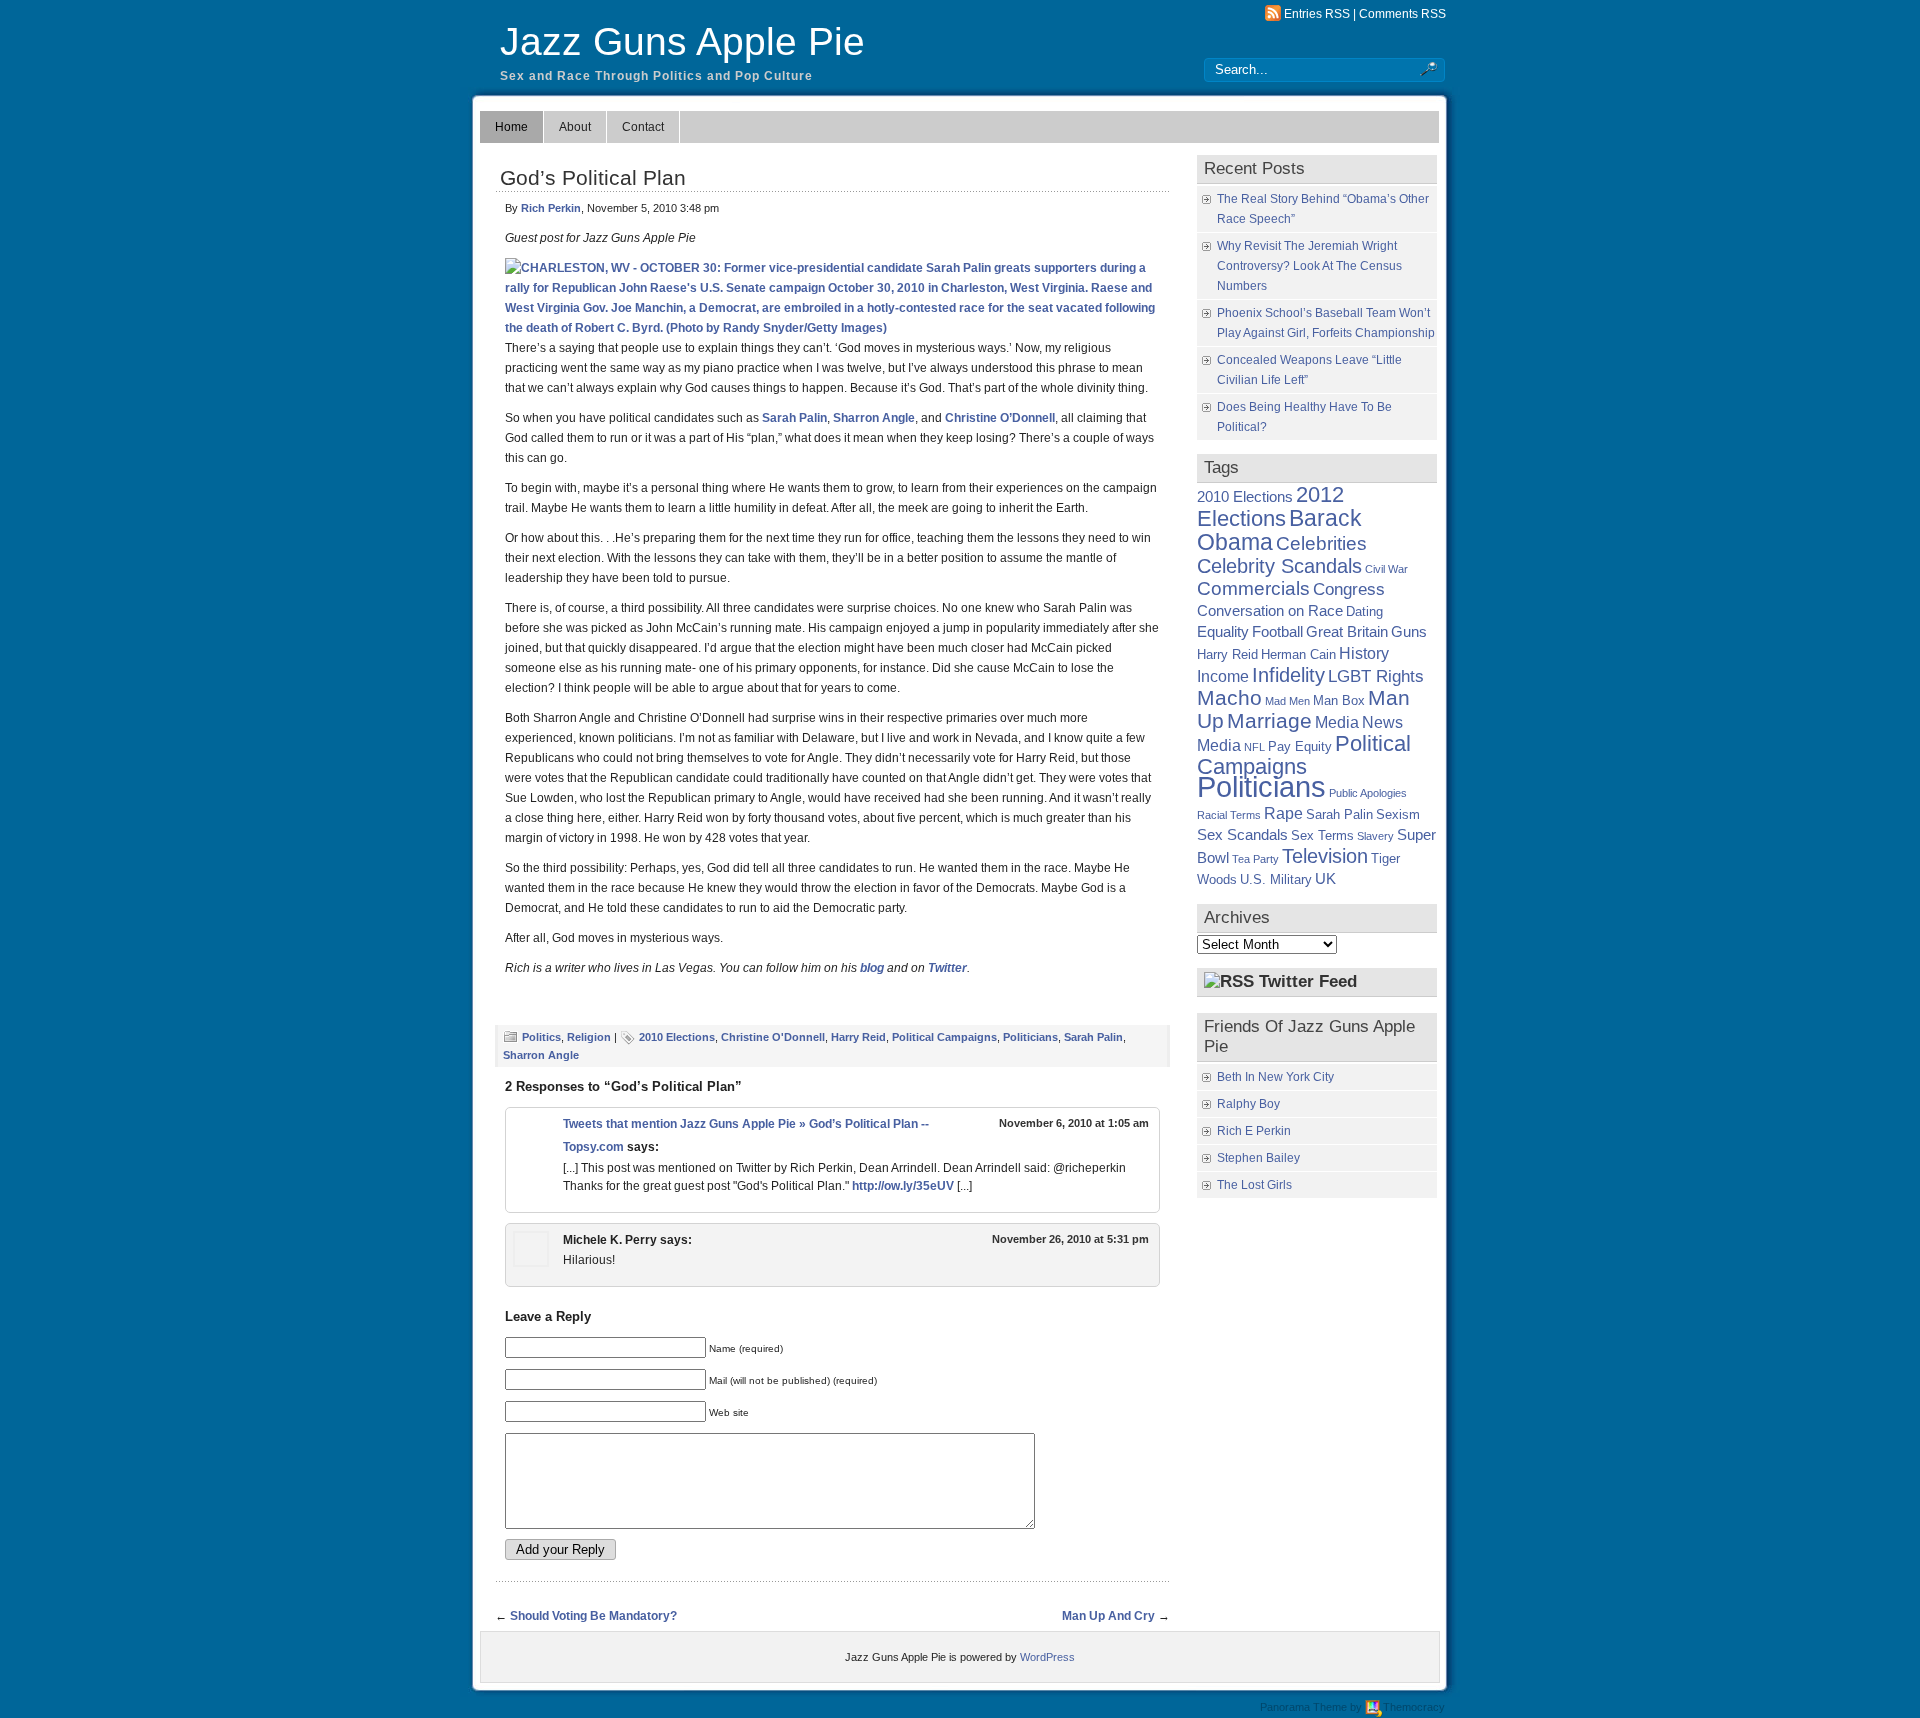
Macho (1229, 698)
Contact (643, 127)
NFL (1254, 747)
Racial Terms (1229, 815)
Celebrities (1321, 543)
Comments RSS (1402, 14)
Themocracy (1414, 1707)
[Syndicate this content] (1229, 981)
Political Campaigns (944, 1037)
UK (1325, 879)
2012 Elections (1270, 506)
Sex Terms (1322, 835)
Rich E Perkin (1254, 1131)
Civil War (1386, 569)
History (1364, 653)
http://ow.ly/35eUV (903, 1186)
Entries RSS (1317, 14)
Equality (1223, 632)
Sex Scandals (1242, 835)
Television (1325, 856)
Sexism (1398, 814)
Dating (1364, 611)
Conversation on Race (1270, 611)
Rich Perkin (551, 208)
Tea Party (1255, 859)
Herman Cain (1298, 654)
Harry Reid (858, 1037)
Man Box (1339, 700)
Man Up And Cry (1108, 1616)
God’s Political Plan (593, 177)
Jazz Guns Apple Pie (682, 41)
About (575, 127)
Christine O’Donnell (1000, 418)
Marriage (1269, 720)
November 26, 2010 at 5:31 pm (1070, 1239)
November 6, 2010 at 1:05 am (1074, 1123)
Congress (1349, 589)
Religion (589, 1037)
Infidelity (1288, 675)
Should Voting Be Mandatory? (593, 1616)
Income (1223, 676)
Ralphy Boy (1248, 1104)
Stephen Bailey (1258, 1158)
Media (1337, 722)
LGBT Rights (1376, 676)
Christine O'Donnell (773, 1037)
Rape (1283, 813)
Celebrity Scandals (1279, 566)
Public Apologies (1368, 793)
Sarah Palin (794, 418)
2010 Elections (677, 1037)
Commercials (1253, 588)
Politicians (1030, 1037)
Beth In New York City (1275, 1077)
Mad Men (1287, 701)
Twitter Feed (1308, 981)
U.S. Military (1276, 879)
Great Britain (1347, 632)
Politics (541, 1037)
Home (511, 127)
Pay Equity (1300, 746)
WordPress (1047, 1657)
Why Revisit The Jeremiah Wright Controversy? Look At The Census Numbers (1309, 266)
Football (1277, 632)
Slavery (1375, 836)
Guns (1409, 632)
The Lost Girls (1254, 1185)
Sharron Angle (874, 418)
